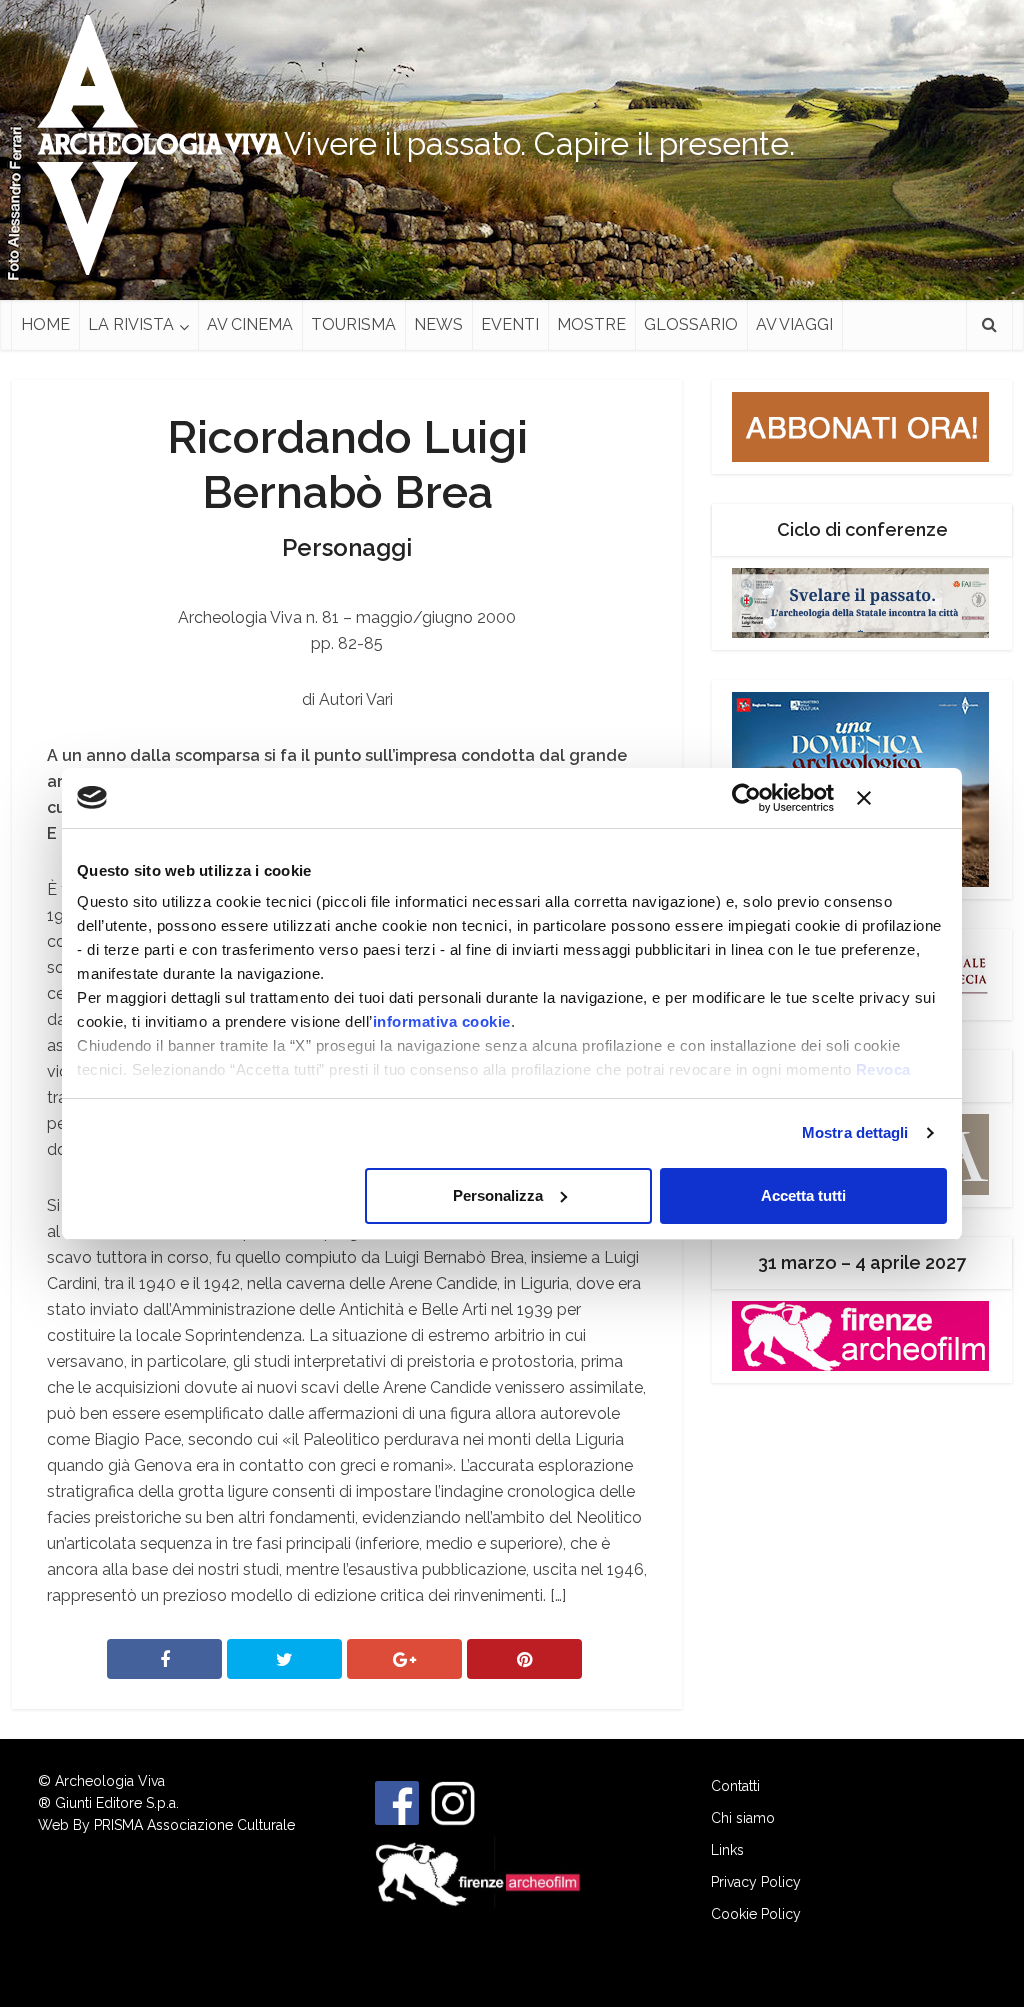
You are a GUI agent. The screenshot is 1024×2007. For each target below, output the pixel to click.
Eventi (510, 324)
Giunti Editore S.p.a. (117, 1803)
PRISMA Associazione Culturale (194, 1825)
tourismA (353, 324)
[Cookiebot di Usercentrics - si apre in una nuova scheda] (746, 798)
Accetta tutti (803, 1195)
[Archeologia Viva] (152, 145)
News (438, 324)
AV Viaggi (794, 324)
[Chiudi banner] (902, 798)
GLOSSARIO (691, 324)
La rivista (131, 324)
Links (727, 1850)
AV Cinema (250, 324)
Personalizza (498, 1195)
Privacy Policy (756, 1882)
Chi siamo (743, 1818)
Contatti (735, 1786)
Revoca (883, 1069)
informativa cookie (442, 1021)
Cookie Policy (756, 1914)
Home (45, 324)
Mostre (591, 324)
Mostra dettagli (855, 1132)
